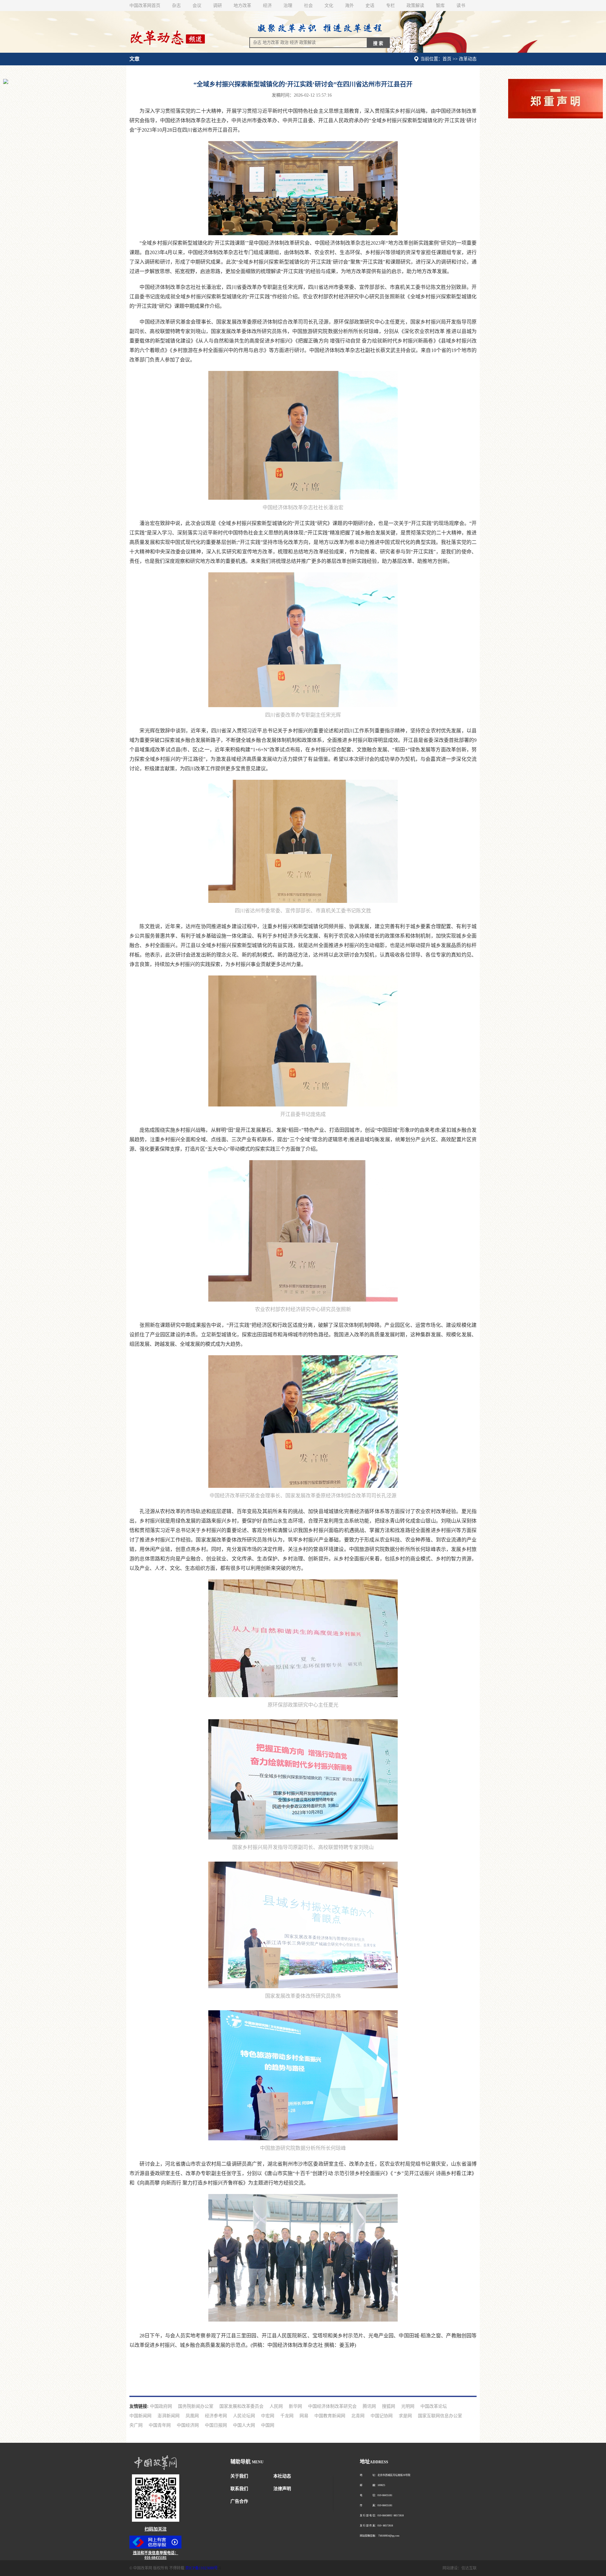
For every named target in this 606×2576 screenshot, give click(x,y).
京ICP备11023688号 (202, 2568)
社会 (308, 6)
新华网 (295, 2406)
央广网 (136, 2425)
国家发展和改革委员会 (241, 2406)
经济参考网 (216, 2416)
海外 (349, 6)
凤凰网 (192, 2416)
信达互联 (469, 2568)
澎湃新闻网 (169, 2416)
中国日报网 (216, 2425)
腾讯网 (369, 2406)
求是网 (405, 2416)
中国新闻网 (140, 2416)
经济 (267, 6)
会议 (197, 6)
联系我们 (239, 2489)
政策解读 (415, 6)
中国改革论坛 (434, 2406)
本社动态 (282, 2476)
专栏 (390, 6)
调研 (217, 6)
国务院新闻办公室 (196, 2406)
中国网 (268, 2425)
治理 (288, 6)
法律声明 (282, 2489)
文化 (329, 6)
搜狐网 (389, 2406)
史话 (370, 6)
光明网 (408, 2406)
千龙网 (287, 2416)
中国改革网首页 (145, 6)
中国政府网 (161, 2406)
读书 (461, 6)
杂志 (176, 6)
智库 (440, 6)
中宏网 (268, 2416)
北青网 (358, 2416)
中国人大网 (244, 2425)
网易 (304, 2416)
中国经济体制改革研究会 (332, 2406)
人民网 (276, 2406)
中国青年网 (160, 2425)
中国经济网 (188, 2425)
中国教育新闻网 (330, 2416)
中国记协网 (382, 2416)
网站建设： (452, 2568)
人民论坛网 (244, 2416)
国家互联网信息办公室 (440, 2416)
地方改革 (242, 6)
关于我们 (239, 2476)
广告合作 (239, 2501)
